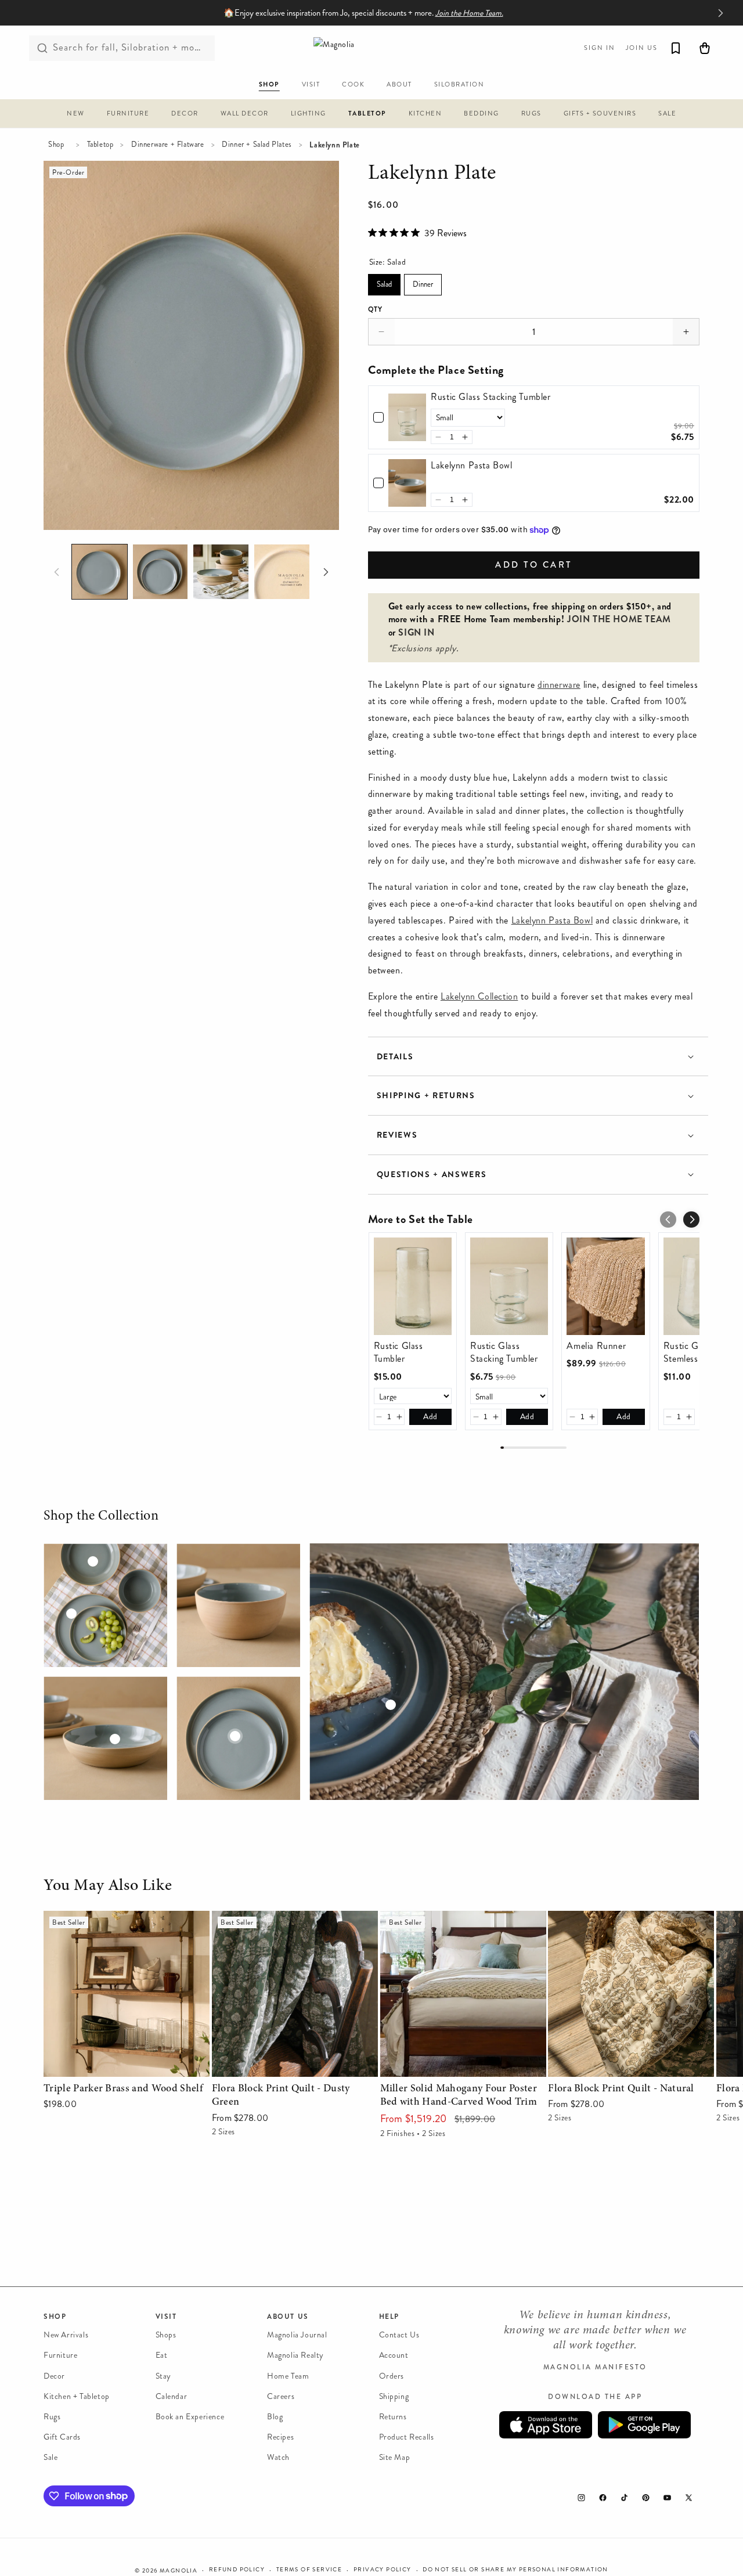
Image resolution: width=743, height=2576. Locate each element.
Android (644, 2425)
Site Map (395, 2457)
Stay (163, 2376)
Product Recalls (407, 2437)
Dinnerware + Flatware (168, 145)
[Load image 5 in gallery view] (282, 572)
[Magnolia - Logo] (371, 48)
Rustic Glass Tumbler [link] (398, 1352)
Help (389, 2317)
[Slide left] (56, 572)
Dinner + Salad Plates (257, 145)
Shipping (394, 2396)
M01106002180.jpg (238, 1605)
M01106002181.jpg (105, 1738)
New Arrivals (66, 2335)
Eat (162, 2355)
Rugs (52, 2417)
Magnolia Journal (297, 2335)
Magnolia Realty (295, 2355)
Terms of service (309, 2570)
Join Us (642, 48)
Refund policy (237, 2570)
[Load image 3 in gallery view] (221, 572)
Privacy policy (383, 2570)
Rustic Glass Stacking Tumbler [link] (490, 397)
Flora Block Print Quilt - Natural (613, 1919)
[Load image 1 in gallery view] (100, 572)
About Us (288, 2317)
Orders (392, 2376)
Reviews (397, 1135)
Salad (384, 282)
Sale (51, 2457)
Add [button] (430, 1417)
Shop (56, 145)
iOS (546, 2425)
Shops (166, 2335)
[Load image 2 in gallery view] (160, 572)
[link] (407, 417)
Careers (281, 2396)
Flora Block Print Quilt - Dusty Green (287, 1919)
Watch (278, 2457)
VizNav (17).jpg (504, 1672)
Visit (166, 2317)
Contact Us (399, 2335)
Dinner (423, 282)
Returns (393, 2417)
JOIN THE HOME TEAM (619, 619)
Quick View (126, 2065)
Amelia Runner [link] (596, 1346)
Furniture (60, 2355)
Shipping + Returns (426, 1096)
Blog (275, 2417)
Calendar (172, 2396)
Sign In (600, 48)
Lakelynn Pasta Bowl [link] (471, 466)
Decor (54, 2376)
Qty (376, 309)
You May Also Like (108, 1886)
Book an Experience (190, 2417)
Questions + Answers (432, 1175)
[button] (76, 115)
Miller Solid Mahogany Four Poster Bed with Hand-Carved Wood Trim (458, 1927)
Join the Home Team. (469, 13)
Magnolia (178, 2571)
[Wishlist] (676, 48)
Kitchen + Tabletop (77, 2396)
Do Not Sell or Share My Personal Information (515, 2570)
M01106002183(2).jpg (105, 1605)
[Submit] (42, 48)
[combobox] (122, 48)
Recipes (280, 2437)
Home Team (288, 2376)
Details (395, 1057)
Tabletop (100, 145)
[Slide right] (326, 572)
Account (394, 2355)
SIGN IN (416, 632)
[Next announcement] (720, 13)
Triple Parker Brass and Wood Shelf (113, 1919)
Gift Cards (62, 2437)
